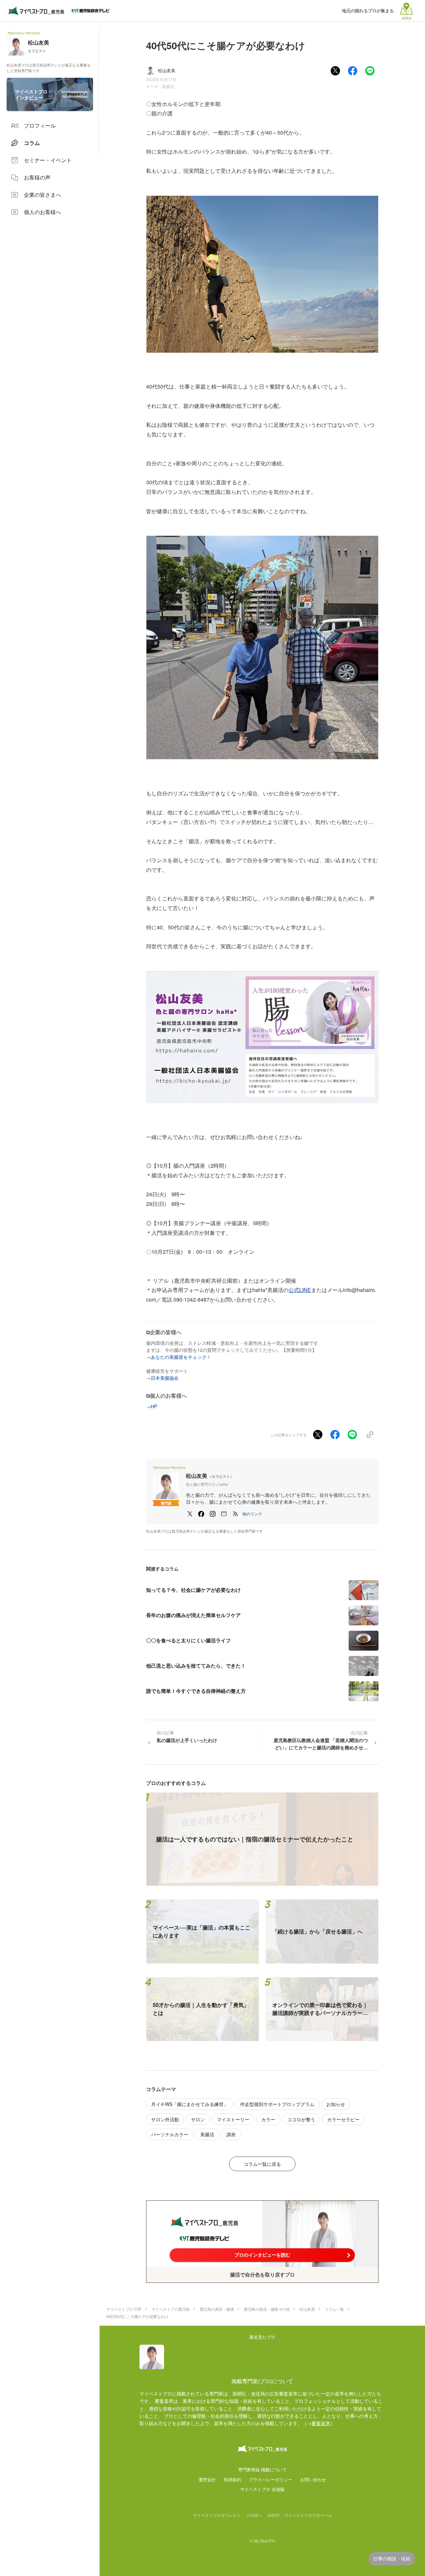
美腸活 (168, 86)
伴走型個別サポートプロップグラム (277, 2104)
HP (154, 1406)
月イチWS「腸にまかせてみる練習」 (190, 2104)
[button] (252, 1514)
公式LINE (300, 1290)
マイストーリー (233, 2119)
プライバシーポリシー (271, 2479)
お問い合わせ (313, 2479)
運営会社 (207, 2479)
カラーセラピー (343, 2119)
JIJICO (273, 2515)
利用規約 (232, 2479)
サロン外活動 (165, 2119)
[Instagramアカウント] (212, 1514)
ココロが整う (301, 2119)
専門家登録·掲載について (262, 2469)
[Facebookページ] (201, 1514)
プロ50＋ (254, 2515)
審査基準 (321, 2423)
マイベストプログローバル (308, 2515)
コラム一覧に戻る (262, 2164)
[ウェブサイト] (224, 1514)
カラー (268, 2119)
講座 (231, 2134)
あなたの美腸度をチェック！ (181, 1357)
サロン (198, 2119)
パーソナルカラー (170, 2134)
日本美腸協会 (165, 1378)
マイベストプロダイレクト (217, 2515)
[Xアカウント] (190, 1514)
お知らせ (336, 2104)
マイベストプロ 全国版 (262, 2489)
